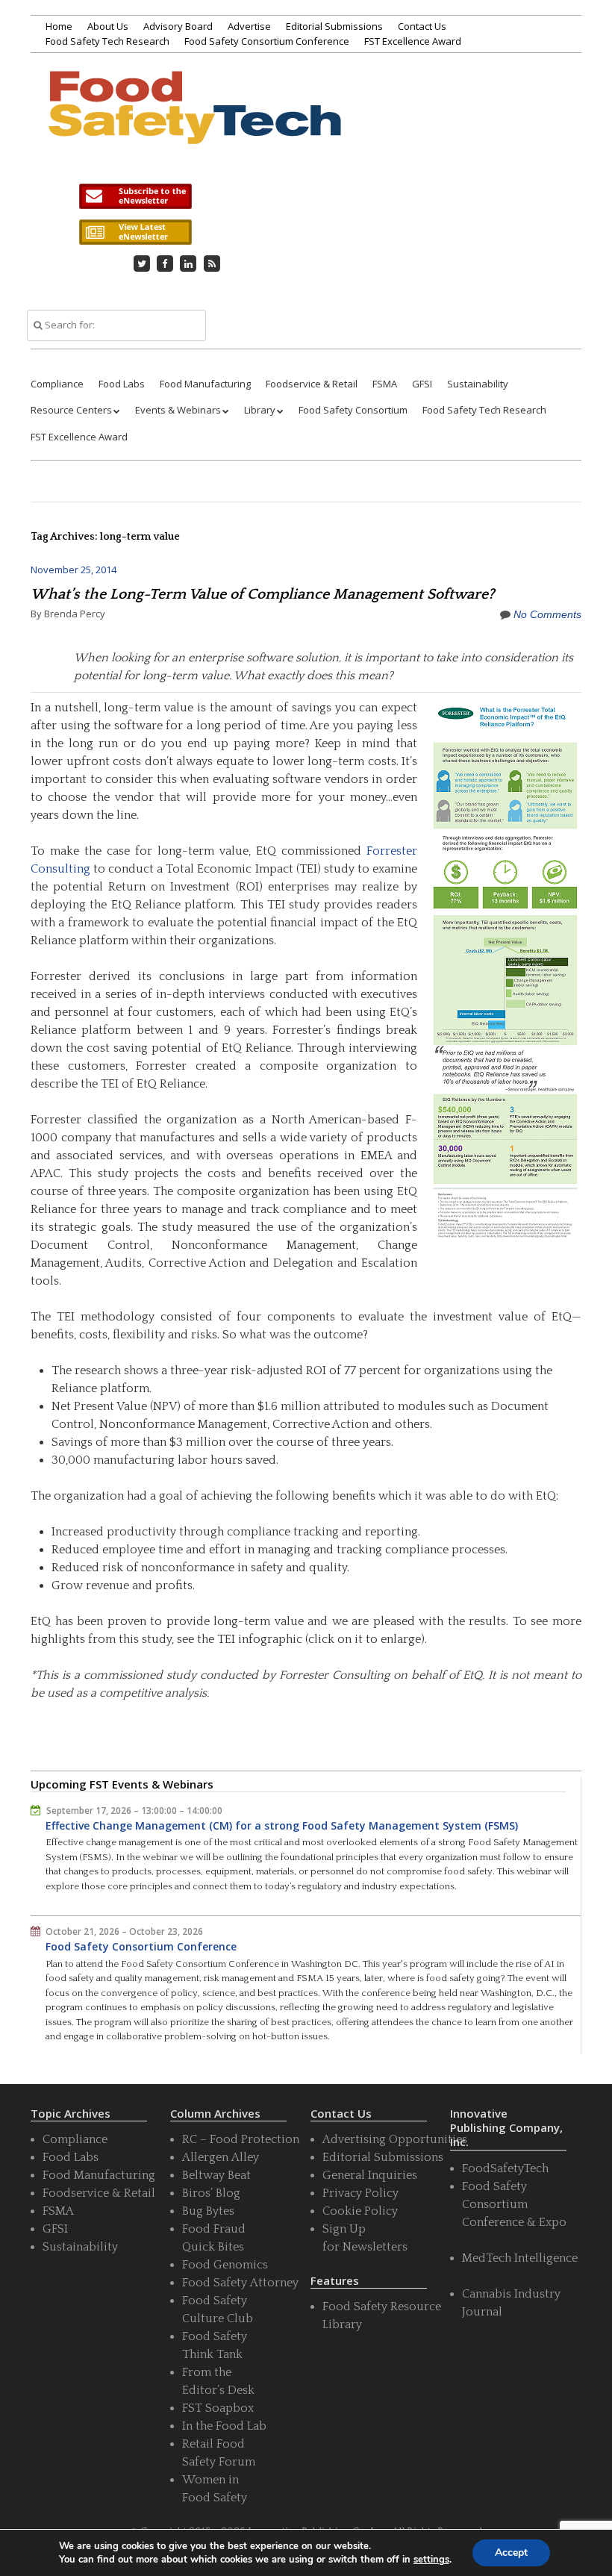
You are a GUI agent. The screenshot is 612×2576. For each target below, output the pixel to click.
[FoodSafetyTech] (194, 125)
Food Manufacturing (205, 384)
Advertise (249, 26)
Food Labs (122, 384)
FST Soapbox (218, 2408)
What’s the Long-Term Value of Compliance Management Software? (262, 594)
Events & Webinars (178, 410)
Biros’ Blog (211, 2193)
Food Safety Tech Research (107, 41)
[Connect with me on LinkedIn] (189, 263)
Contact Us (422, 26)
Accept (511, 2552)
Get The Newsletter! (135, 196)
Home (59, 26)
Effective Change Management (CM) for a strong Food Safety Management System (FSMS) (282, 1825)
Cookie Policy (360, 2211)
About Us (108, 26)
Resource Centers (71, 410)
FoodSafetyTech (505, 2168)
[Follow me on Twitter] (142, 263)
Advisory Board (178, 26)
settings (431, 2560)
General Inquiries (370, 2175)
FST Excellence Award (413, 41)
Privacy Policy (360, 2193)
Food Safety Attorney (240, 2283)
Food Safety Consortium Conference (267, 41)
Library (260, 410)
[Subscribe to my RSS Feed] (212, 263)
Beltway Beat (216, 2175)
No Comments (547, 614)
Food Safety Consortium (353, 410)
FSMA (385, 384)
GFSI (422, 384)
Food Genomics (225, 2265)
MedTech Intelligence (520, 2258)
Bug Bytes (208, 2211)
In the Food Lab (224, 2426)
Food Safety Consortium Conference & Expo (514, 2204)
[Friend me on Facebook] (165, 263)
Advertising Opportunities (395, 2139)
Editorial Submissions (334, 26)
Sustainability (478, 384)
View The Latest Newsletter (135, 232)
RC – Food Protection (241, 2139)
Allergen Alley (221, 2157)
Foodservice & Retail (312, 384)
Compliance (57, 384)
